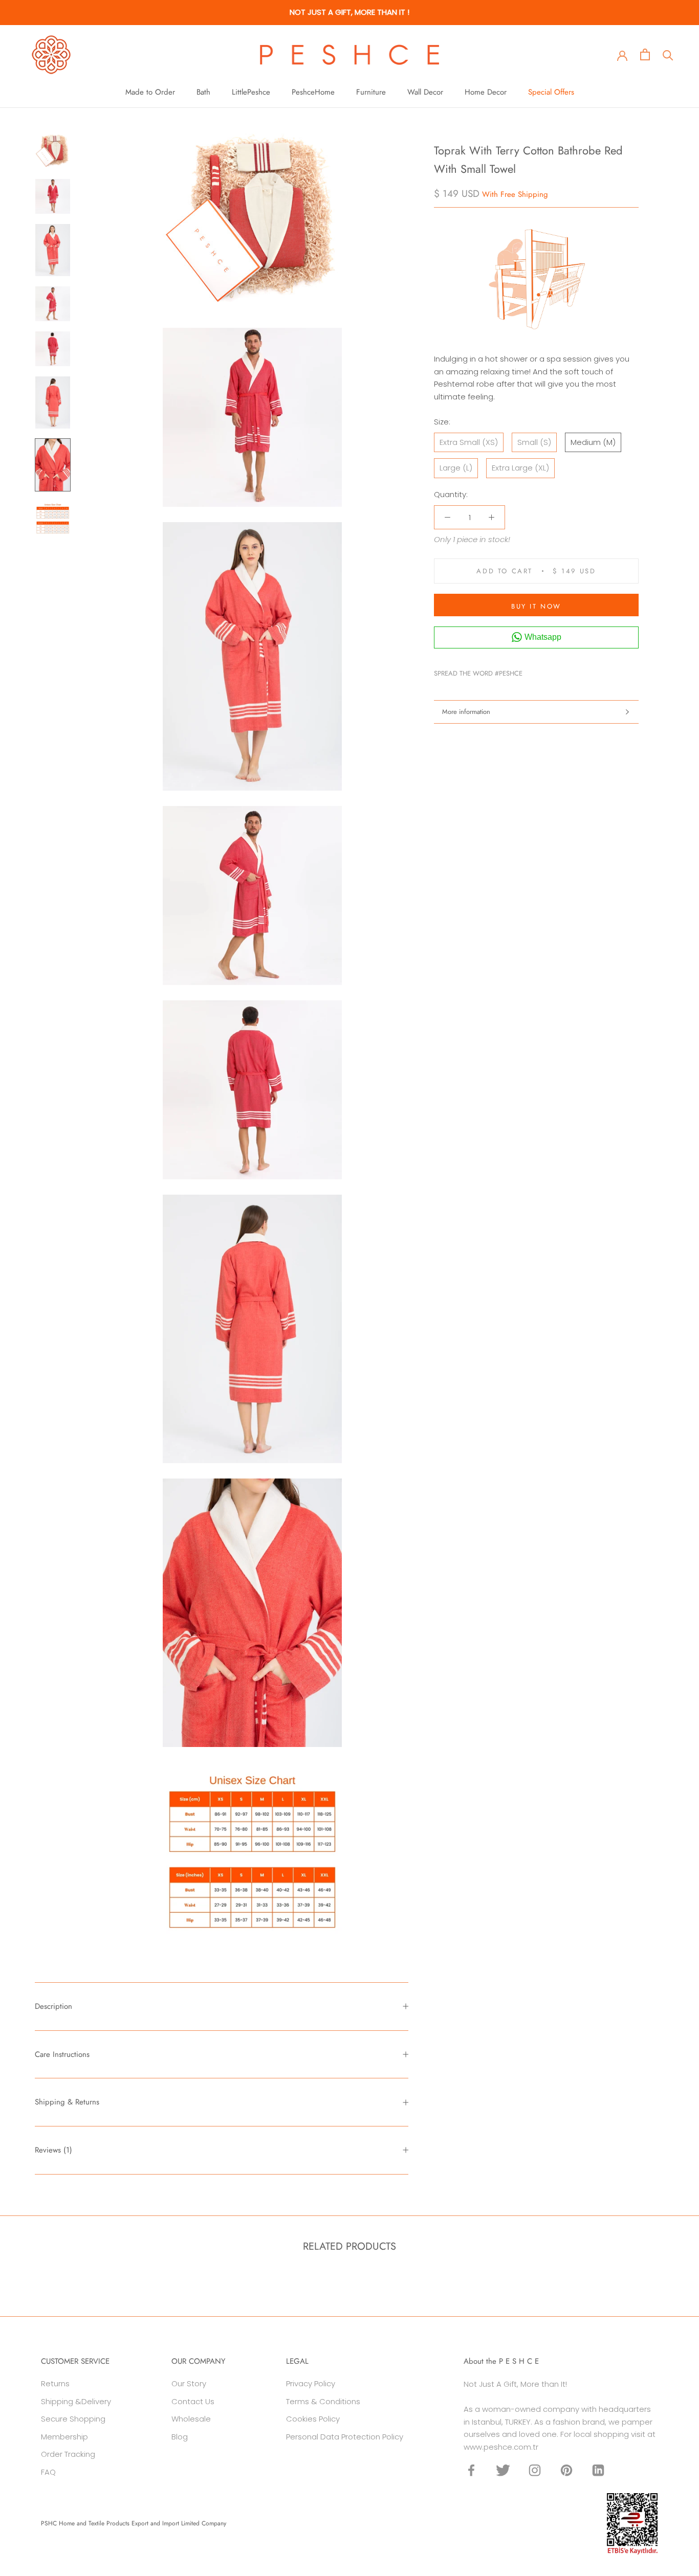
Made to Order (150, 92)
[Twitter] (545, 671)
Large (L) (456, 468)
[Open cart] (645, 54)
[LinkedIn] (598, 2470)
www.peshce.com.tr (501, 2447)
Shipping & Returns (67, 2102)
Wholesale (191, 2419)
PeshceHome (313, 92)
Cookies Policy (313, 2419)
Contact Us (193, 2401)
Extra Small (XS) (469, 442)
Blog (180, 2437)
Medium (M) (593, 442)
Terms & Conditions (323, 2401)
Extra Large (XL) (520, 468)
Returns (55, 2383)
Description (53, 2006)
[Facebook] (532, 671)
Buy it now (536, 606)
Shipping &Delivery (76, 2401)
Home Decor (486, 92)
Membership (64, 2437)
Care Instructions (62, 2054)
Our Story (189, 2383)
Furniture (371, 92)
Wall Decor (425, 92)
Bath (203, 92)
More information (466, 712)
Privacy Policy (311, 2383)
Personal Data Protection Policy (345, 2437)
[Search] (668, 54)
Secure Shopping (73, 2419)
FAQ (48, 2472)
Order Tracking (68, 2454)
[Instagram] (535, 2470)
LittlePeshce (251, 92)
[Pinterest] (559, 671)
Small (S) (534, 442)
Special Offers (551, 92)
